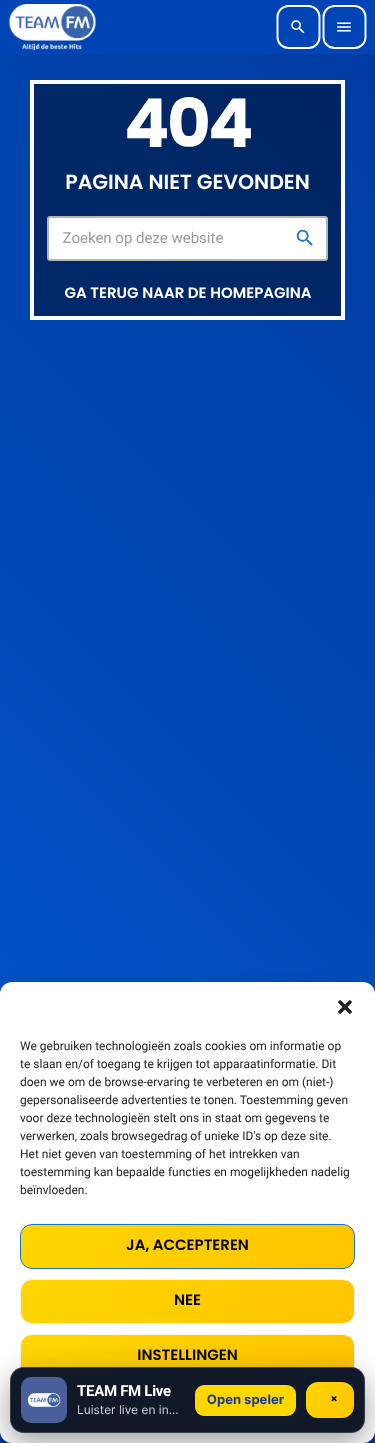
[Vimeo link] (52, 27)
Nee (187, 1300)
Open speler (245, 1400)
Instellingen (187, 1355)
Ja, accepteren (187, 1245)
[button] (345, 1007)
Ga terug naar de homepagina (188, 293)
